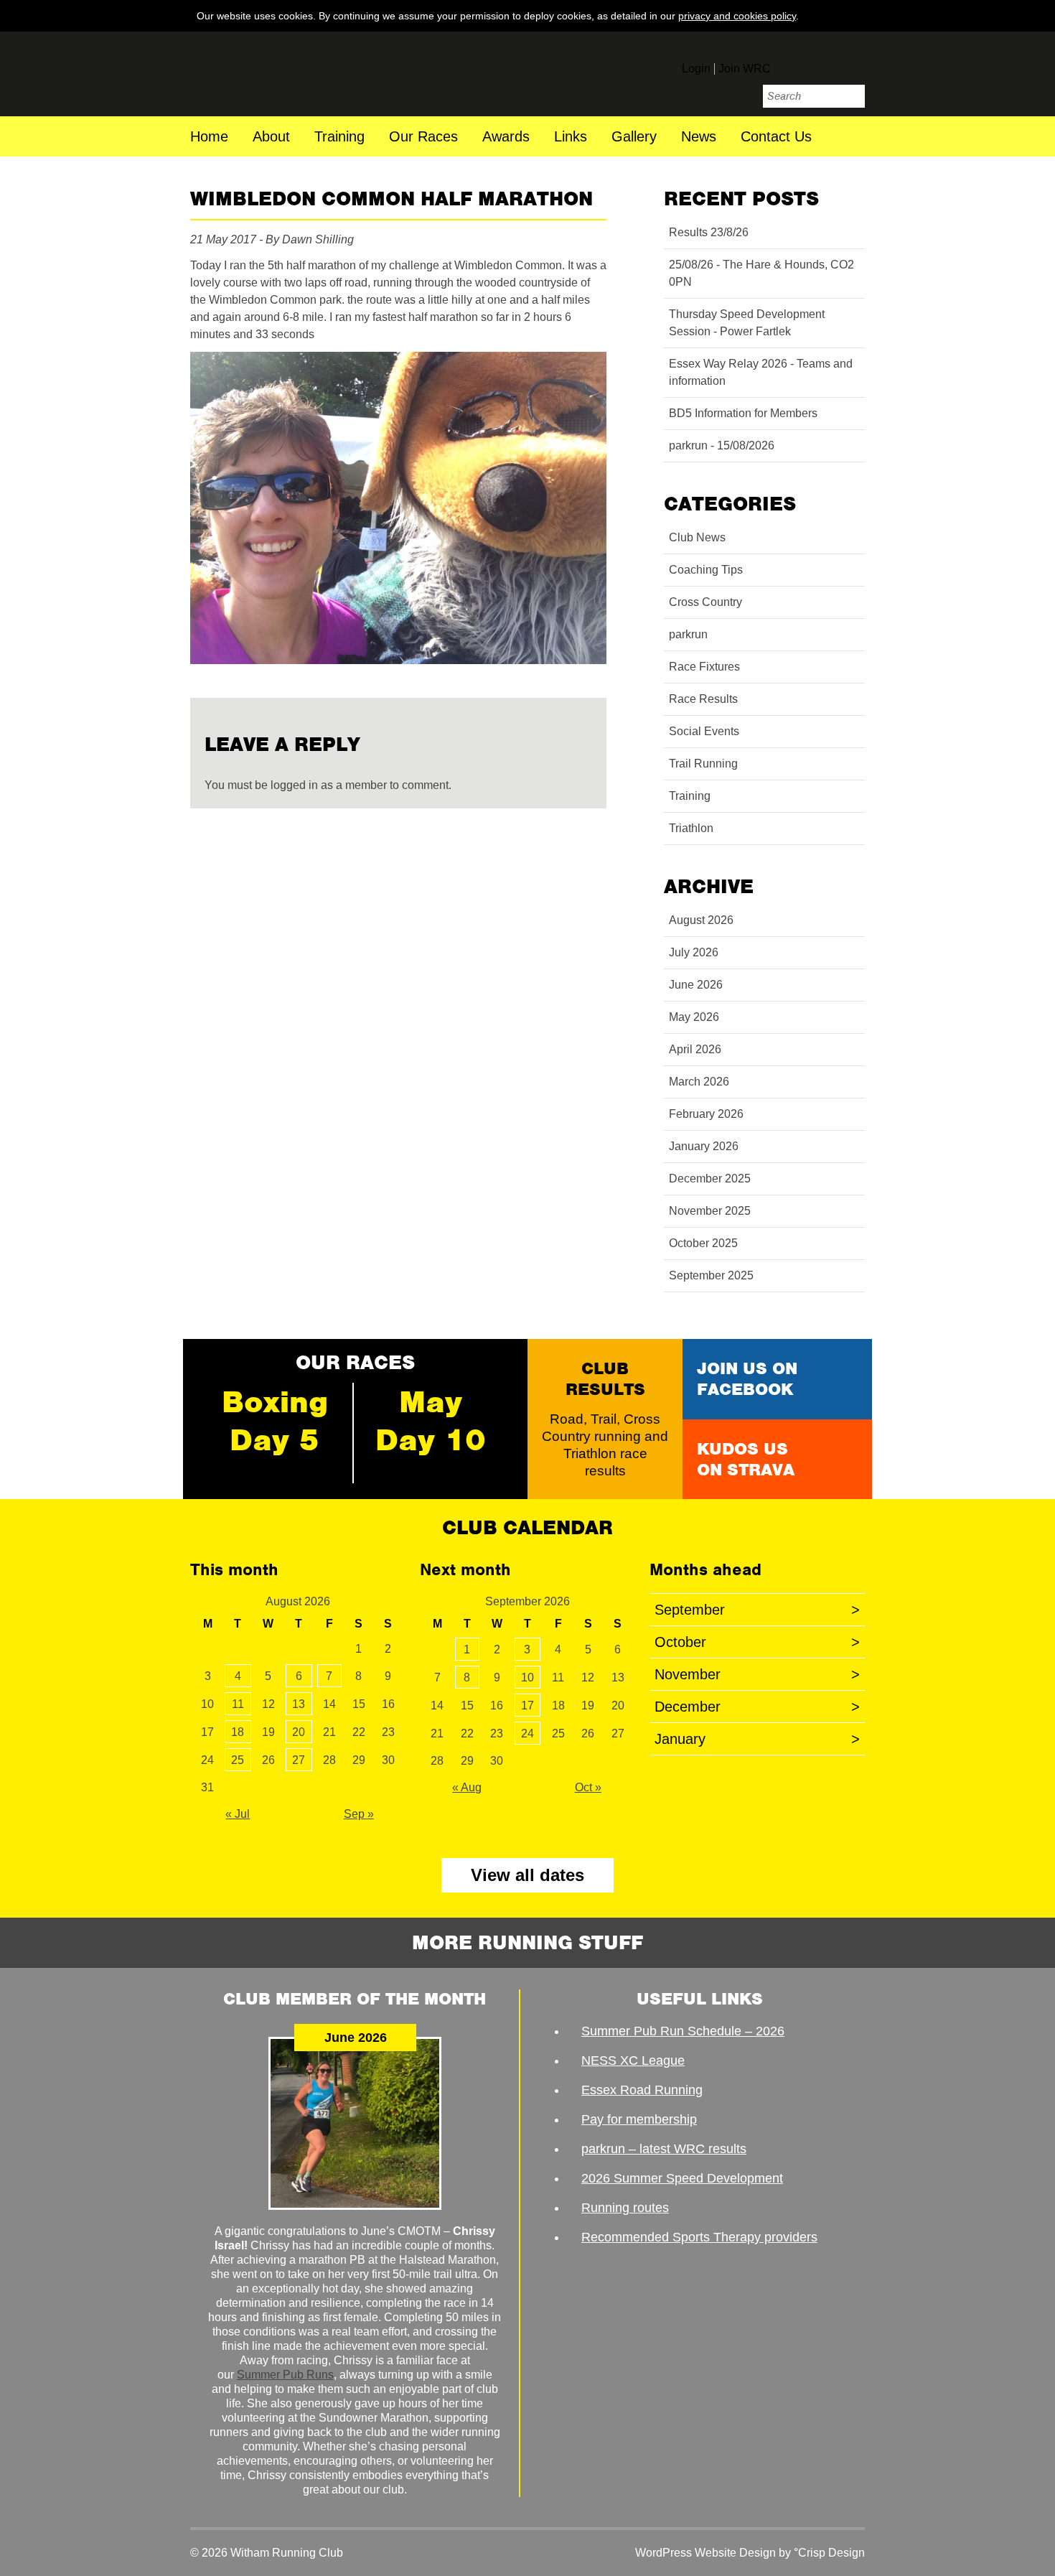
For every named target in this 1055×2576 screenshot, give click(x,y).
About (271, 137)
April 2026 (695, 1049)
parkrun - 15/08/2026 (722, 445)
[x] (851, 15)
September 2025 (711, 1275)
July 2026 (694, 952)
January (757, 1739)
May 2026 (694, 1017)
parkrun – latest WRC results (664, 2149)
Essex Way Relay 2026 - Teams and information (761, 372)
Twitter (822, 62)
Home (209, 137)
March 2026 (699, 1082)
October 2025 (703, 1243)
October (757, 1642)
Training (339, 137)
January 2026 (704, 1146)
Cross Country (705, 602)
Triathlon (691, 828)
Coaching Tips (706, 570)
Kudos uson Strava (746, 1459)
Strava (852, 62)
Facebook (792, 62)
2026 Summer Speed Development (682, 2178)
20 (299, 1732)
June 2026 (696, 985)
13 (299, 1704)
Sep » (359, 1814)
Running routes (625, 2208)
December (757, 1707)
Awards (506, 137)
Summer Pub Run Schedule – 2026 (683, 2031)
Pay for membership (639, 2119)
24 (527, 1733)
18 (238, 1732)
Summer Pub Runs (285, 2375)
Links (571, 137)
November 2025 (710, 1211)
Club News (697, 537)
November (757, 1674)
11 (238, 1704)
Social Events (704, 731)
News (699, 137)
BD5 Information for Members (743, 413)
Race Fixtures (704, 667)
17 (527, 1705)
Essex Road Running (642, 2090)
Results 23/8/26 (709, 232)
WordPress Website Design (705, 2553)
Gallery (634, 137)
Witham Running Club (289, 74)
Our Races (423, 137)
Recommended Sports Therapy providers (699, 2237)
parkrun (688, 634)
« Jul (238, 1814)
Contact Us (776, 137)
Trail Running (703, 764)
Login (696, 69)
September (757, 1610)
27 (299, 1760)
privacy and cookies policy (737, 16)
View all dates (527, 1875)
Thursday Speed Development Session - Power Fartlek (747, 323)
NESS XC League (633, 2061)
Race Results (703, 699)
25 (238, 1760)
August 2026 (701, 920)
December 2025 (710, 1179)
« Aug (467, 1787)
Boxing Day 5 (275, 1421)
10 (527, 1677)
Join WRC (745, 69)
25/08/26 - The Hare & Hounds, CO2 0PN (761, 273)
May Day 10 (431, 1421)
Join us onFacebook (747, 1379)
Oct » (588, 1787)
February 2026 (706, 1114)
